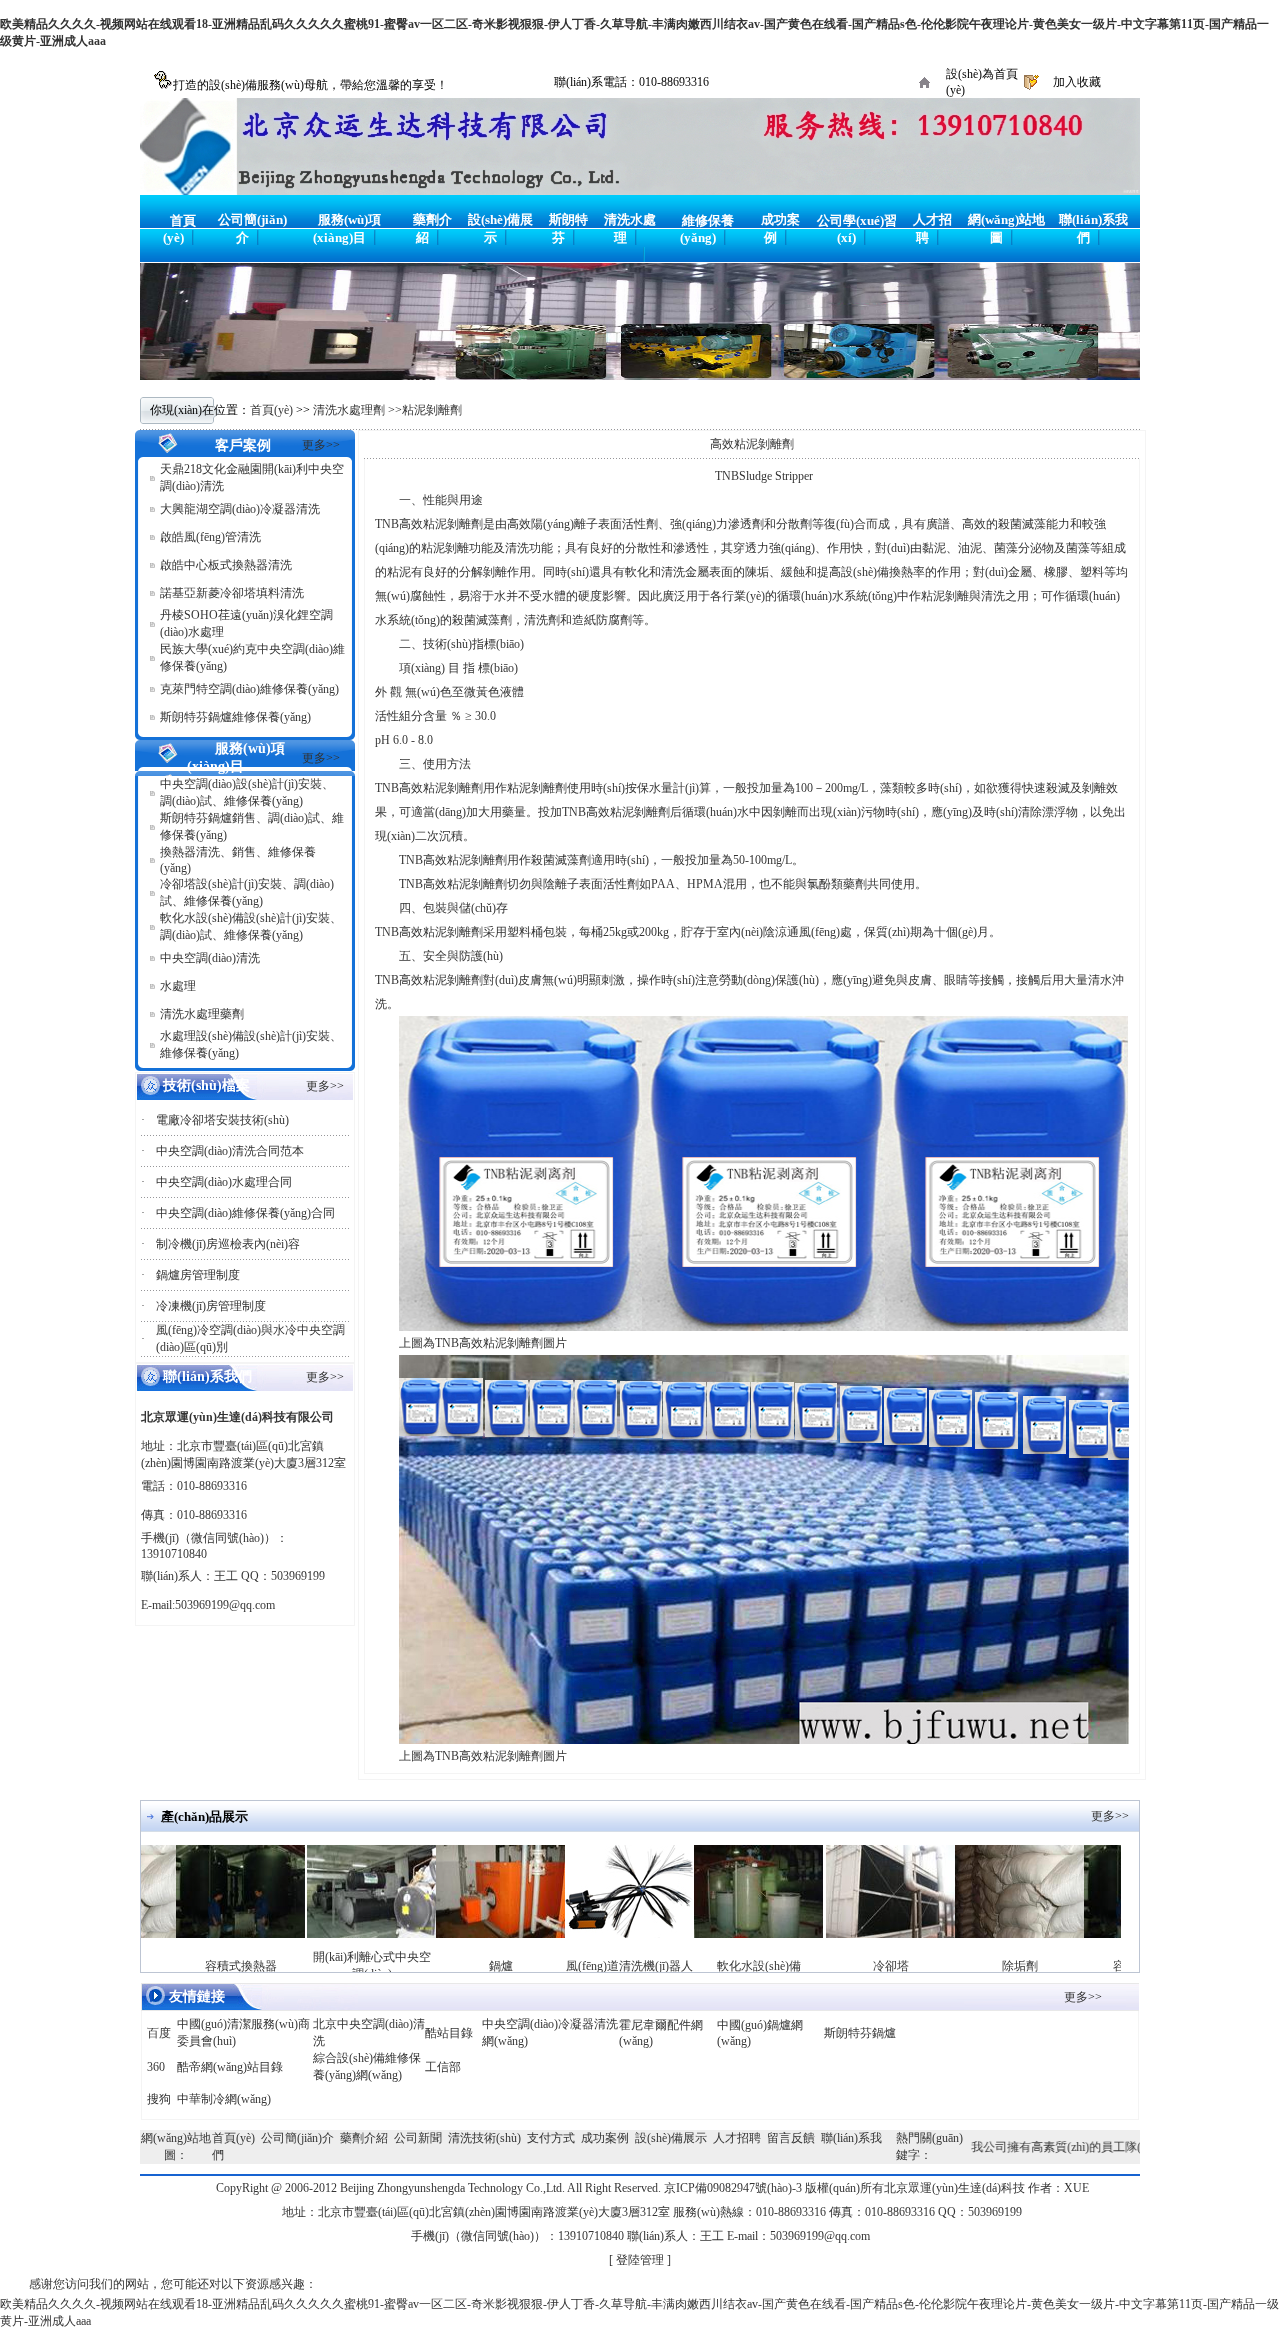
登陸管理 (640, 2260)
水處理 (178, 986)
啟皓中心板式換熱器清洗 (226, 565)
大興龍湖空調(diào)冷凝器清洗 (240, 509)
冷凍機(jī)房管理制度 (211, 1306)
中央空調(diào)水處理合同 (224, 1182)
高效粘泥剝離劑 (752, 444)
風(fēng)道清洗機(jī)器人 (578, 1966)
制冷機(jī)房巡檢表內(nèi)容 (228, 1244)
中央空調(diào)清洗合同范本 (230, 1151)
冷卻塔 (840, 1966)
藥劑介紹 (364, 2138)
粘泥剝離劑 (432, 410)
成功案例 (605, 2138)
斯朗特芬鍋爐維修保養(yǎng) (235, 717)
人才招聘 (737, 2138)
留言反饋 (791, 2138)
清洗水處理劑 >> (357, 410)
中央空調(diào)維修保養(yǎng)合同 (245, 1213)
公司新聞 (418, 2138)
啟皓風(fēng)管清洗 (210, 537)
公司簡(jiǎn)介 (297, 2138)
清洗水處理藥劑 (202, 1014)
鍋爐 (450, 1966)
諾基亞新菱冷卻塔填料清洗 (232, 593)
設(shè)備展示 (671, 2138)
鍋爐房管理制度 (198, 1275)
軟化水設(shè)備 (708, 1966)
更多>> (321, 445)
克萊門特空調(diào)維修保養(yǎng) (249, 689)
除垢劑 (969, 1966)
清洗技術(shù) (484, 2138)
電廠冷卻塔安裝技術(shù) (222, 1120)
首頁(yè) (271, 410)
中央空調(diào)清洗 (210, 958)
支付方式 (551, 2138)
